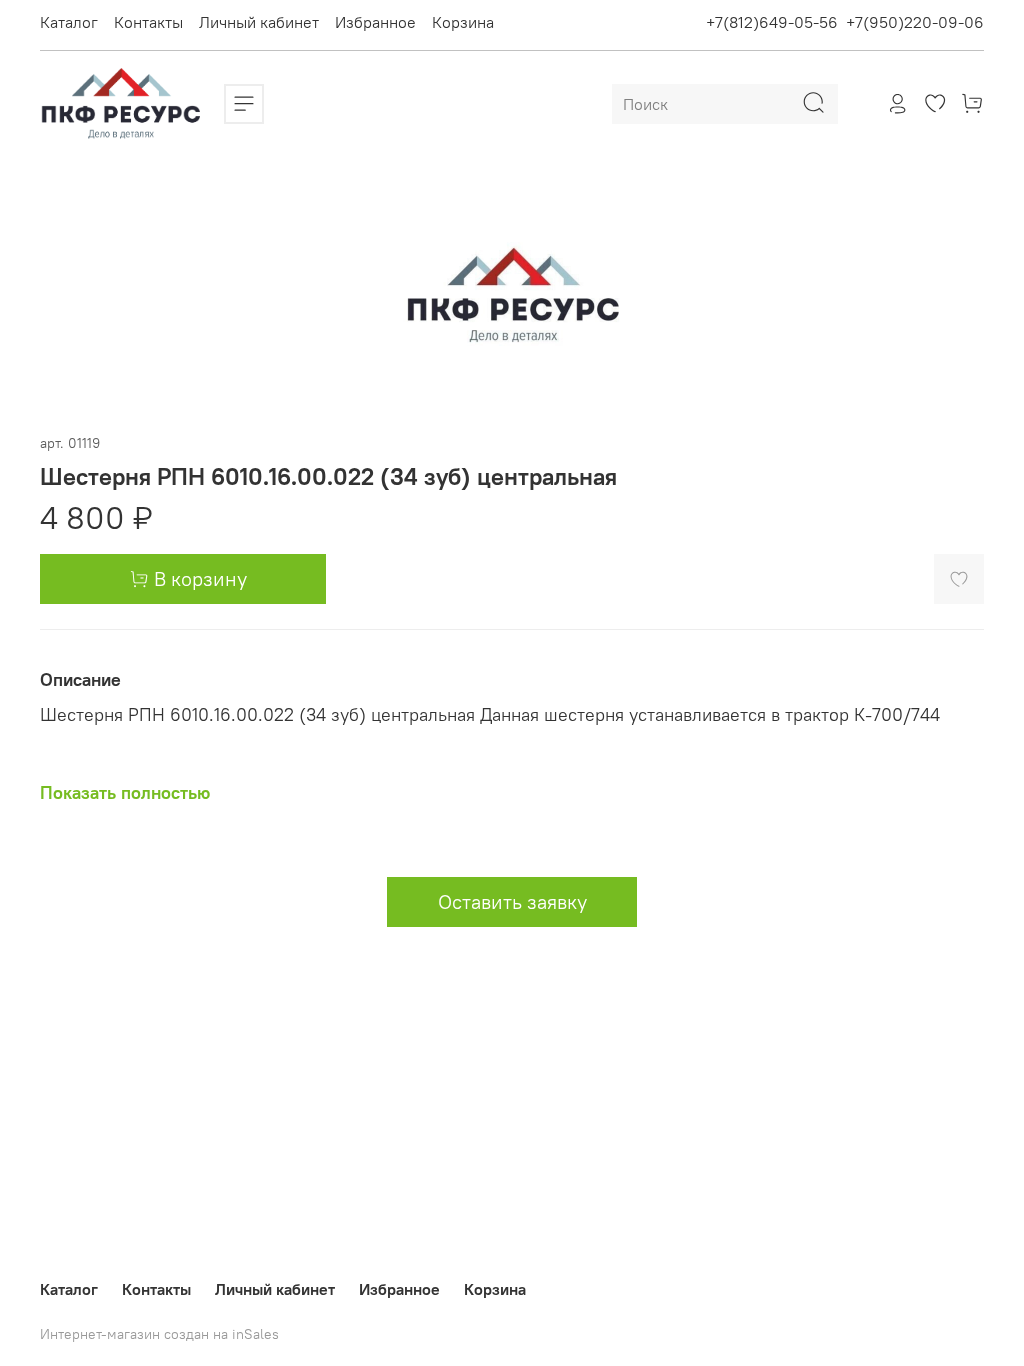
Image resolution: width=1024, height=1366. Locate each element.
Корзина (463, 22)
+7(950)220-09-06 (915, 22)
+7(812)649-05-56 (772, 22)
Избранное (375, 22)
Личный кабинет (259, 22)
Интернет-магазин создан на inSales (159, 1334)
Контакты (148, 22)
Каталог (69, 22)
